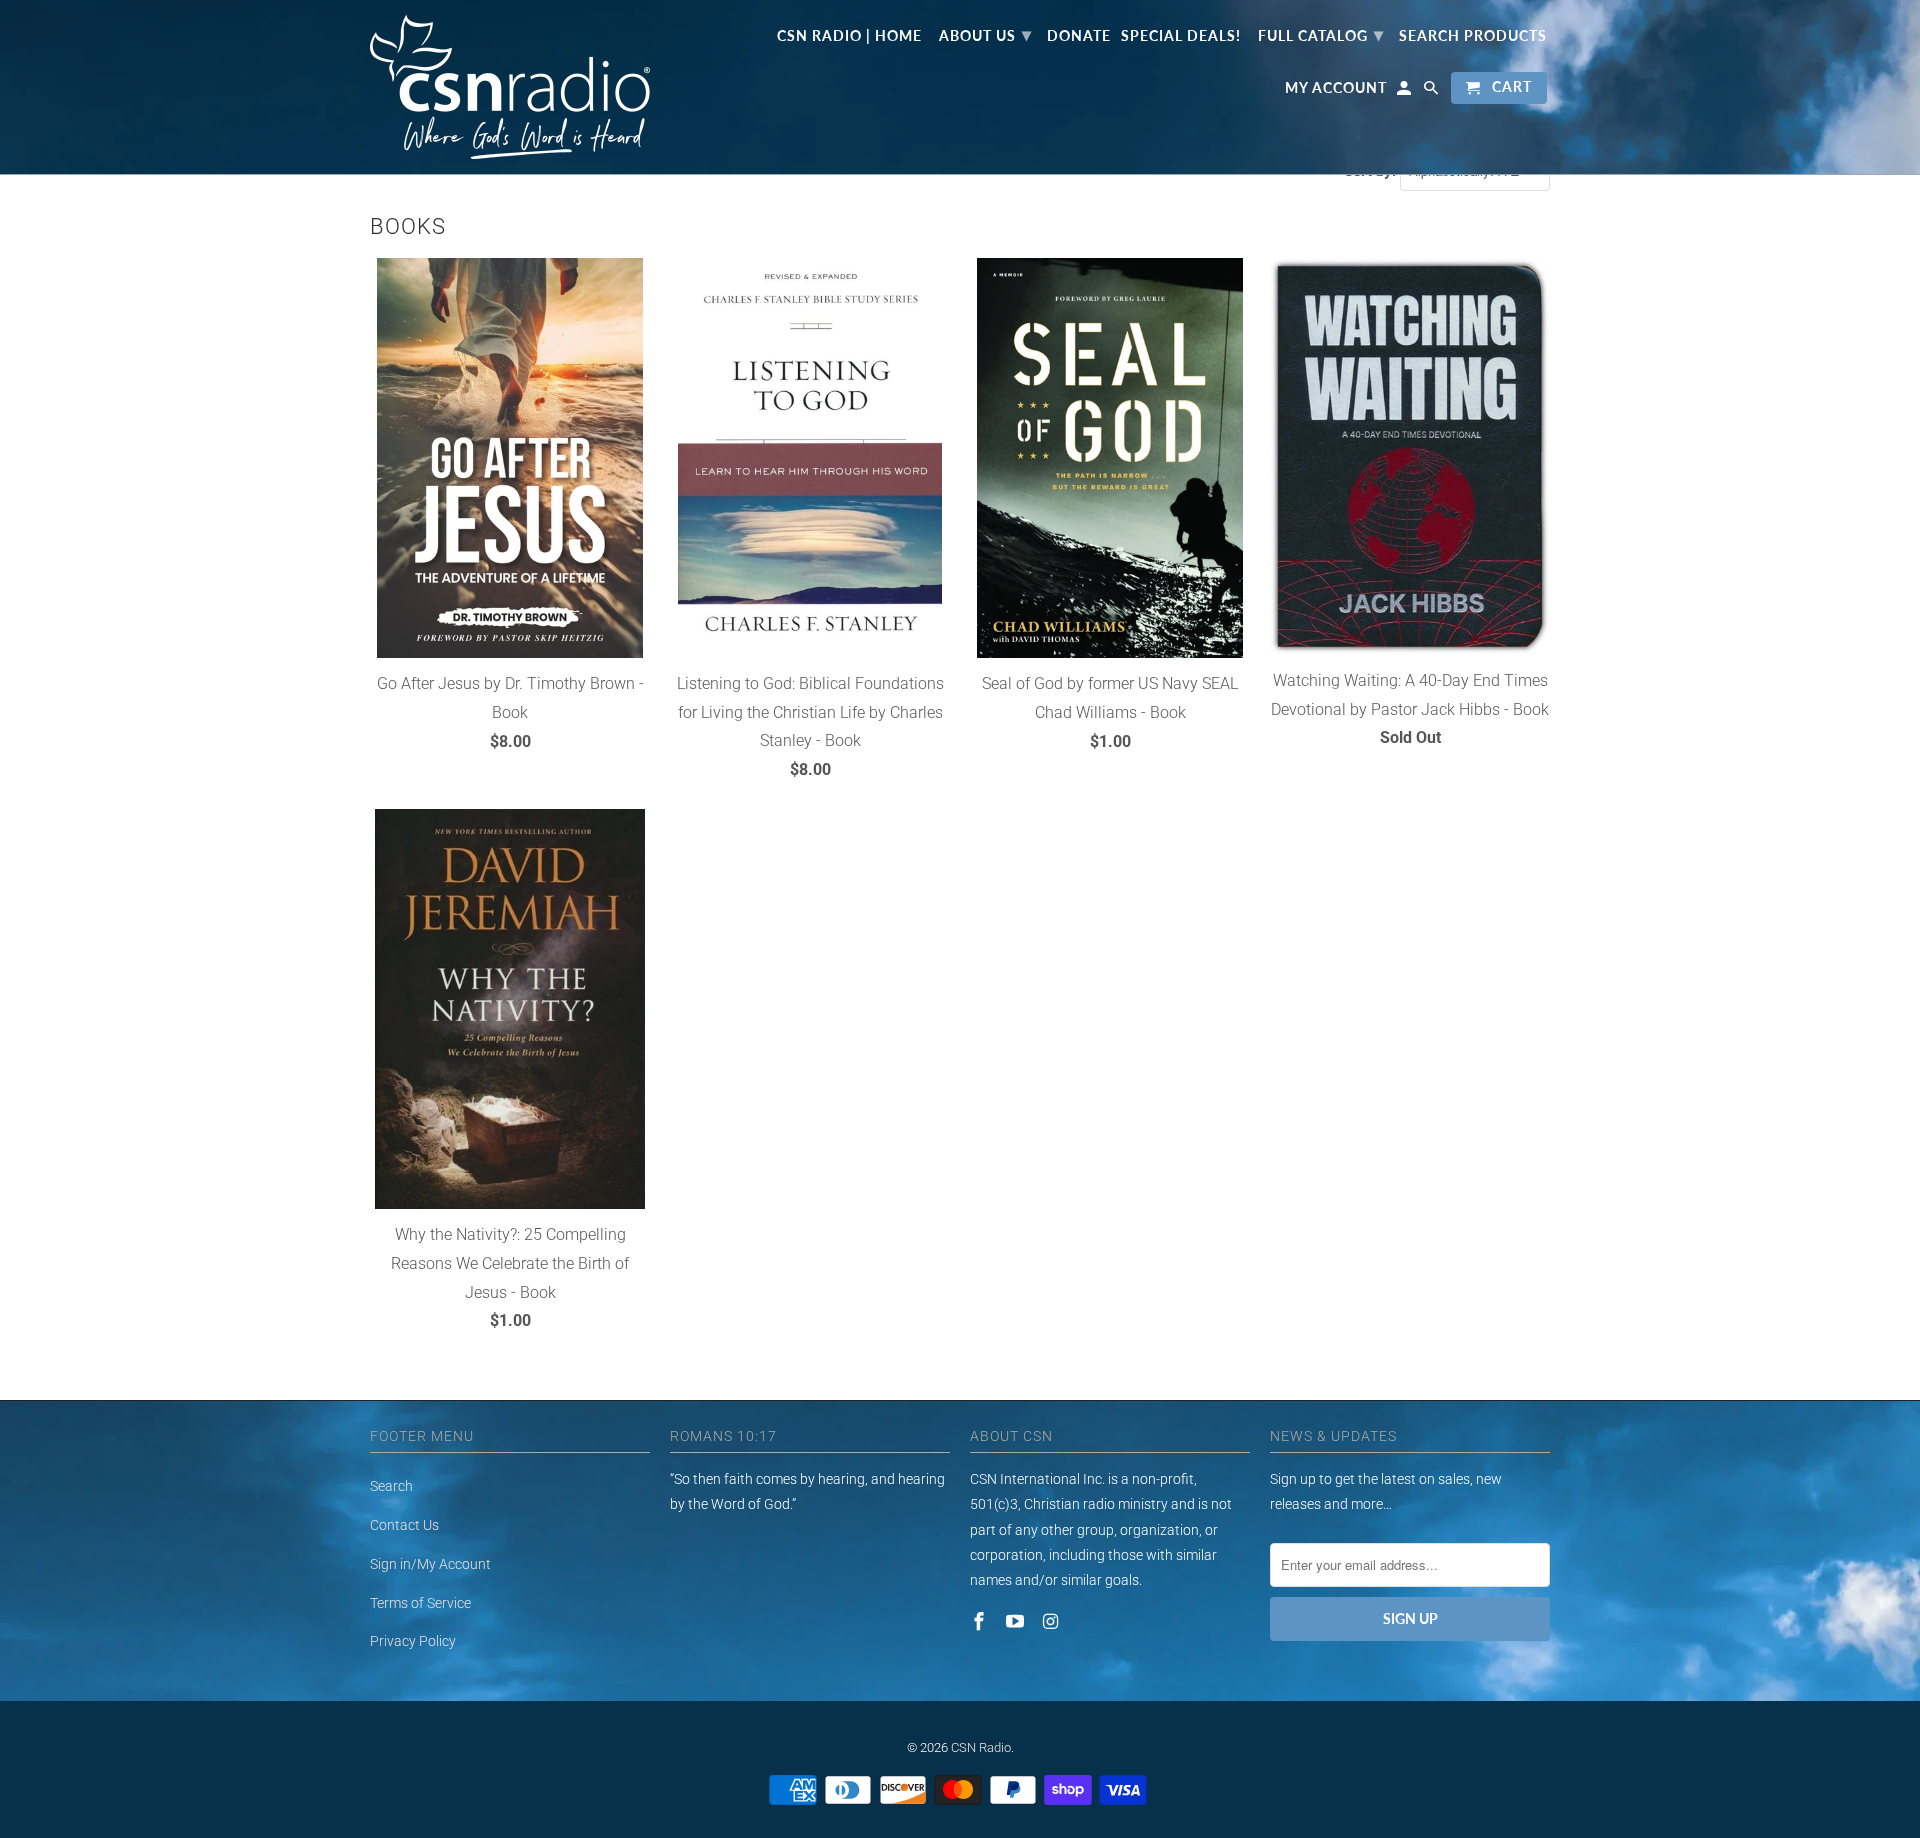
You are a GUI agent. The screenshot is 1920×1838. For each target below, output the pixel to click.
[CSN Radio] (510, 87)
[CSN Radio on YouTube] (1017, 1621)
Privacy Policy (413, 1641)
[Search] (1432, 92)
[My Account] (1405, 92)
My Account (1336, 88)
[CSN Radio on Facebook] (981, 1621)
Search (391, 1486)
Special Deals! (1181, 36)
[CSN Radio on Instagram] (1053, 1621)
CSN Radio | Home (849, 36)
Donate (1079, 36)
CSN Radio (981, 1747)
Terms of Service (420, 1603)
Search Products (1473, 36)
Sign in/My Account (430, 1564)
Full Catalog (1321, 34)
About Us (985, 34)
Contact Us (404, 1525)
